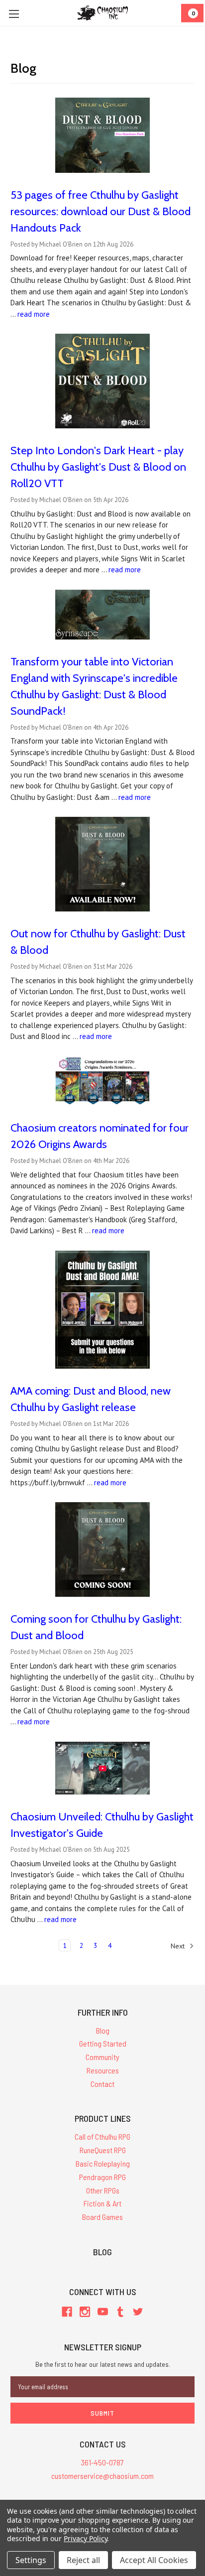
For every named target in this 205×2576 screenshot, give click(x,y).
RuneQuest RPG (103, 2150)
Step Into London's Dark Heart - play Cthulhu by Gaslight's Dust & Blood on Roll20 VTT (98, 467)
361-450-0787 (102, 2462)
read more (34, 314)
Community (102, 2057)
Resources (103, 2070)
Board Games (102, 2217)
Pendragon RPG (102, 2177)
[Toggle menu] (14, 14)
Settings (31, 2560)
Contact (102, 2084)
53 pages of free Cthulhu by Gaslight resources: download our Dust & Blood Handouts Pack (101, 211)
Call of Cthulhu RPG (102, 2136)
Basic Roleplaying (103, 2163)
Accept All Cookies (154, 2560)
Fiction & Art (102, 2203)
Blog (103, 2030)
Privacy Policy (85, 2538)
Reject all (83, 2560)
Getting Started (103, 2043)
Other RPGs (103, 2190)
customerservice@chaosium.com (102, 2476)
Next (179, 1945)
